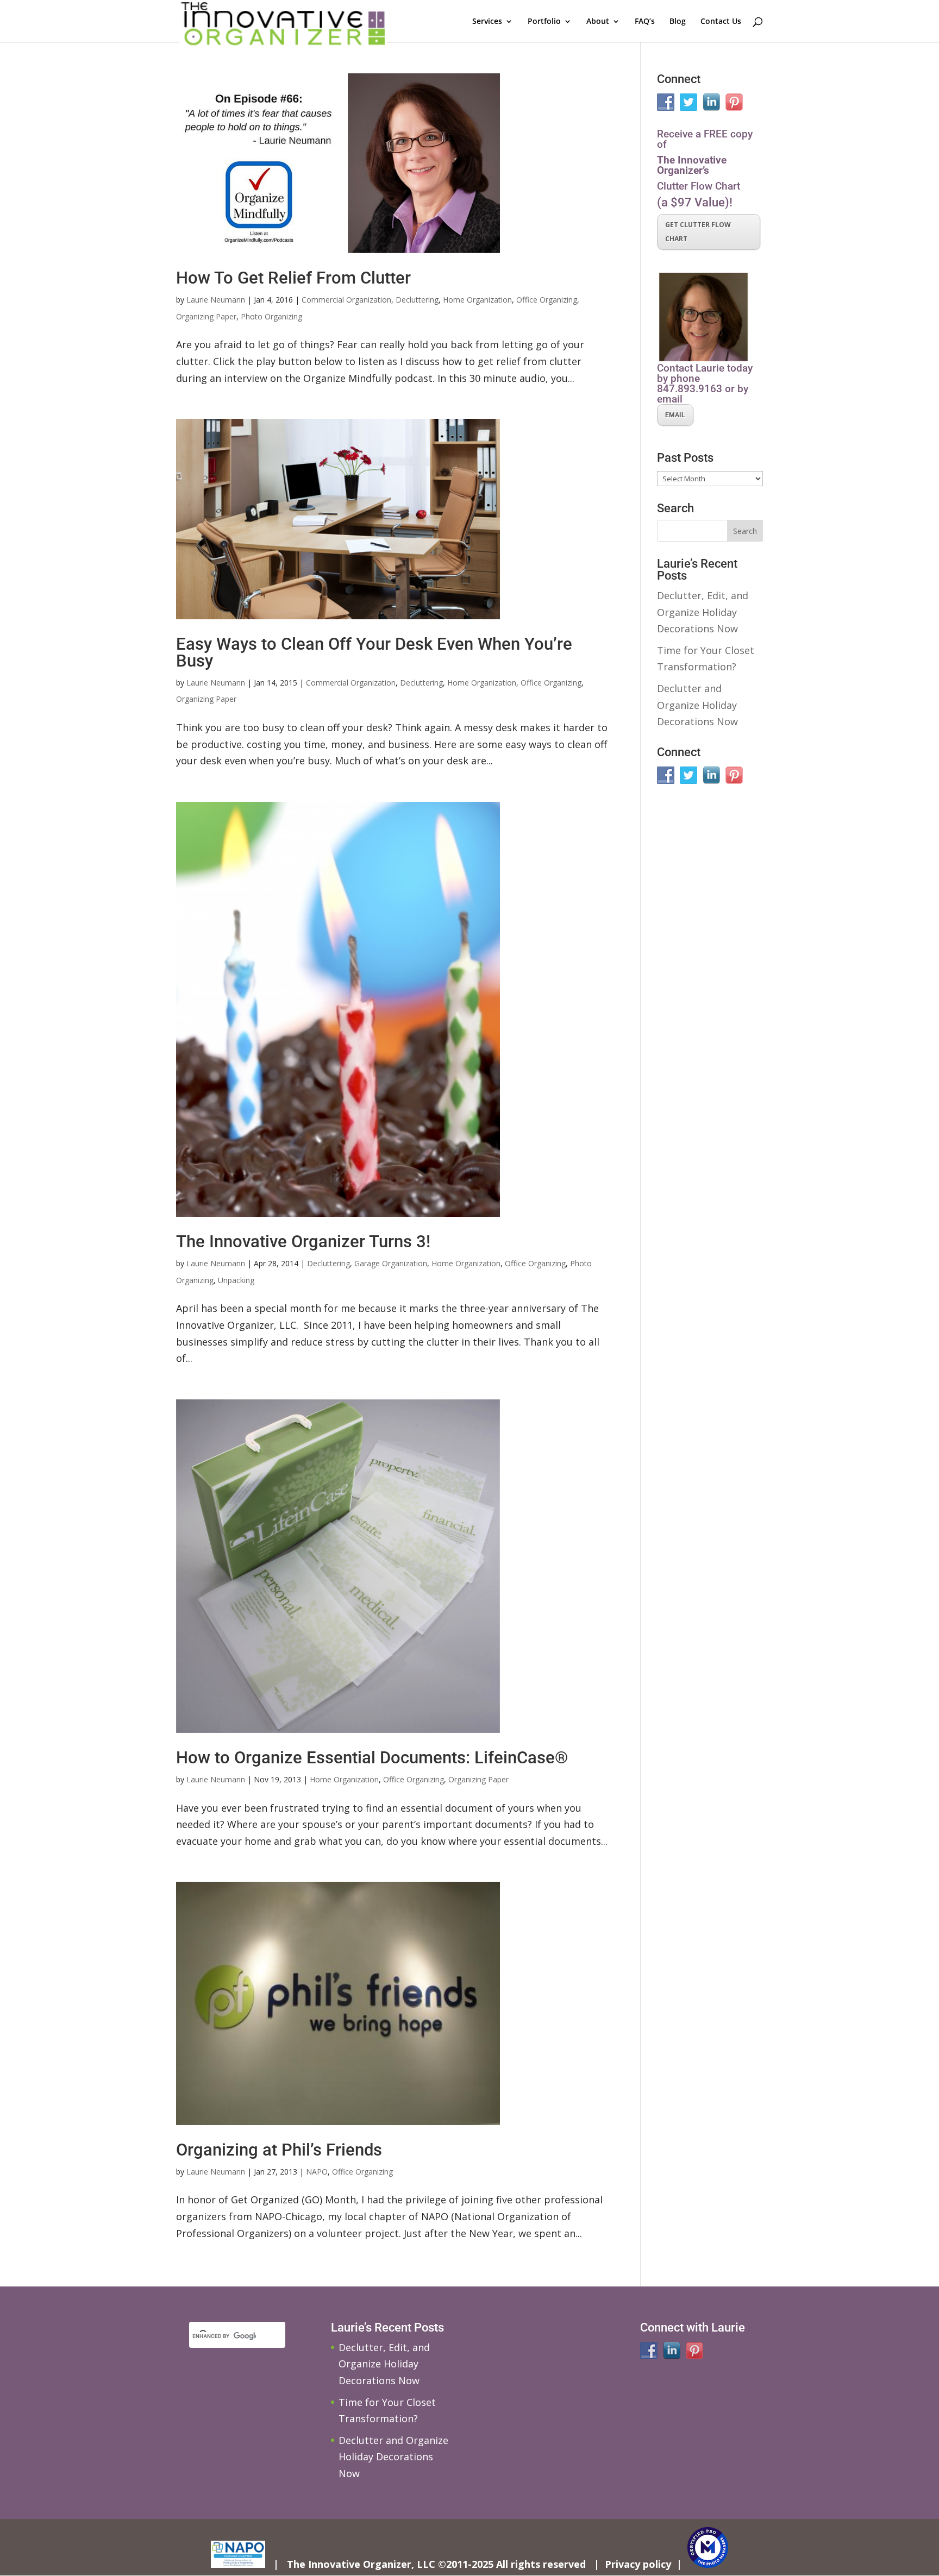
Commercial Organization (346, 300)
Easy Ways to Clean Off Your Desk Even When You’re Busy (374, 652)
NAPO (317, 2172)
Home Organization (477, 300)
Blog (678, 22)
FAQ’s (645, 22)
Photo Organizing (271, 316)
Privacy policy (638, 2564)
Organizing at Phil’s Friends (279, 2150)
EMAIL (675, 415)
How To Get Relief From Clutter (293, 278)
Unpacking (236, 1280)
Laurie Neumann (216, 300)
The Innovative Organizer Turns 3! (303, 1242)
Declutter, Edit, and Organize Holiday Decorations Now (703, 612)
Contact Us (721, 22)
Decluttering (417, 300)
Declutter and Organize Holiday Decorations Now (697, 705)
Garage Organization (391, 1263)
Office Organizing (547, 300)
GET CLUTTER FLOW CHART (698, 232)
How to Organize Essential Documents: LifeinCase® (372, 1758)
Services (487, 22)
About (598, 22)
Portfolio (544, 22)
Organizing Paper (206, 316)
